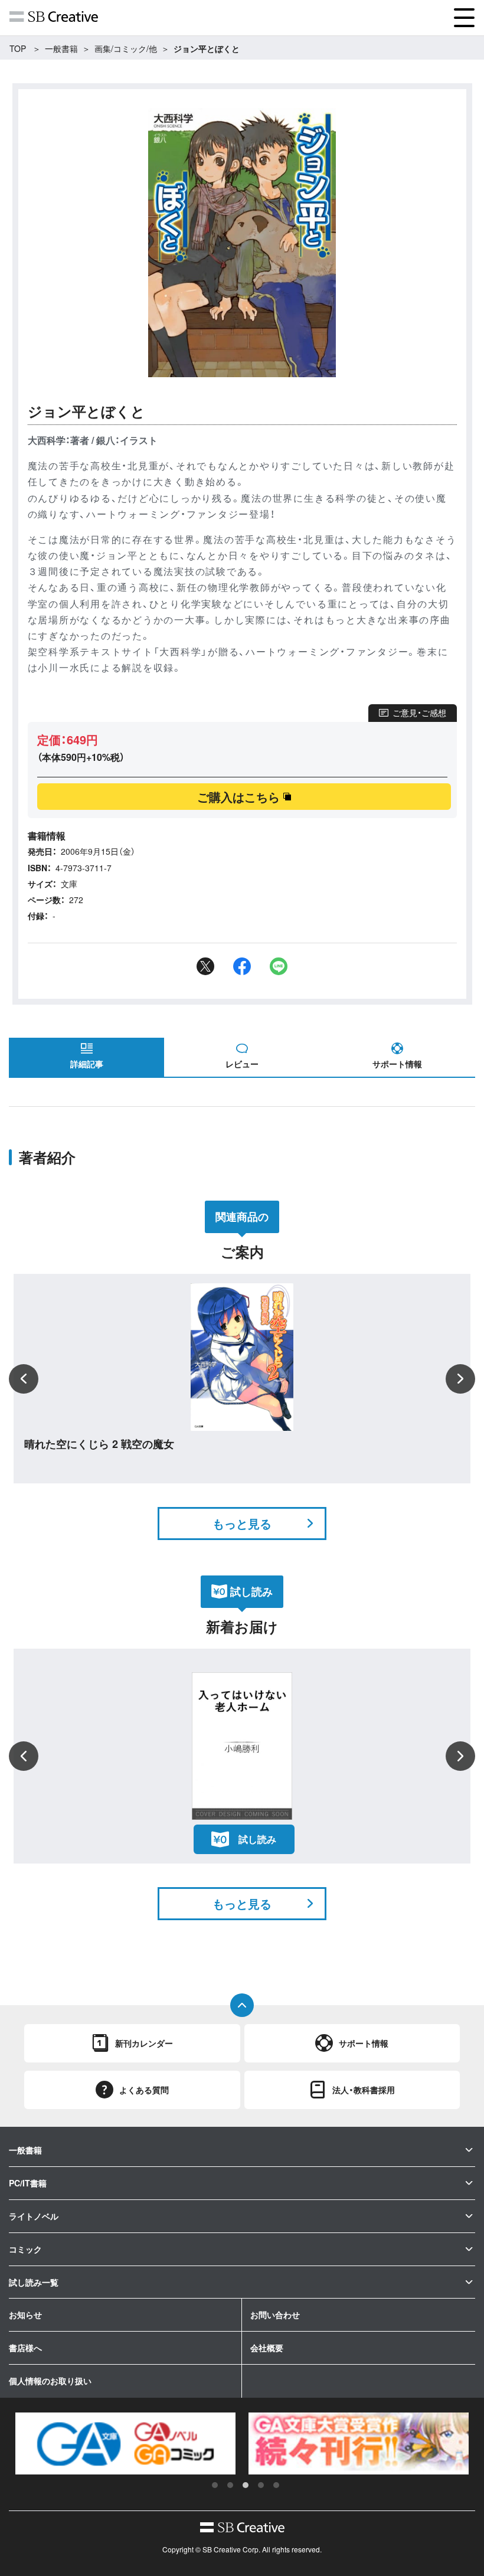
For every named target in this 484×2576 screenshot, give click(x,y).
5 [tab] (276, 2485)
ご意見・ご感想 (419, 712)
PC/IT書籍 (28, 2183)
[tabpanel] (125, 2444)
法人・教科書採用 (364, 2090)
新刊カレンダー (144, 2043)
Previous (24, 1379)
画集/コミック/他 (126, 48)
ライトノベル (34, 2216)
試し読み (257, 1839)
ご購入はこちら (238, 797)
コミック (25, 2249)
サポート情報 (397, 1064)
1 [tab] (215, 2485)
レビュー (242, 1064)
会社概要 (267, 2348)
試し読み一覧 (34, 2282)
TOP (18, 48)
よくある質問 (144, 2090)
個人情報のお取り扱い (50, 2381)
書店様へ (25, 2348)
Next (460, 1379)
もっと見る (242, 1523)
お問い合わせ (275, 2315)
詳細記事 (87, 1064)
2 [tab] (230, 2485)
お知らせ (25, 2315)
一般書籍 (61, 48)
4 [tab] (261, 2485)
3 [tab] (246, 2485)
